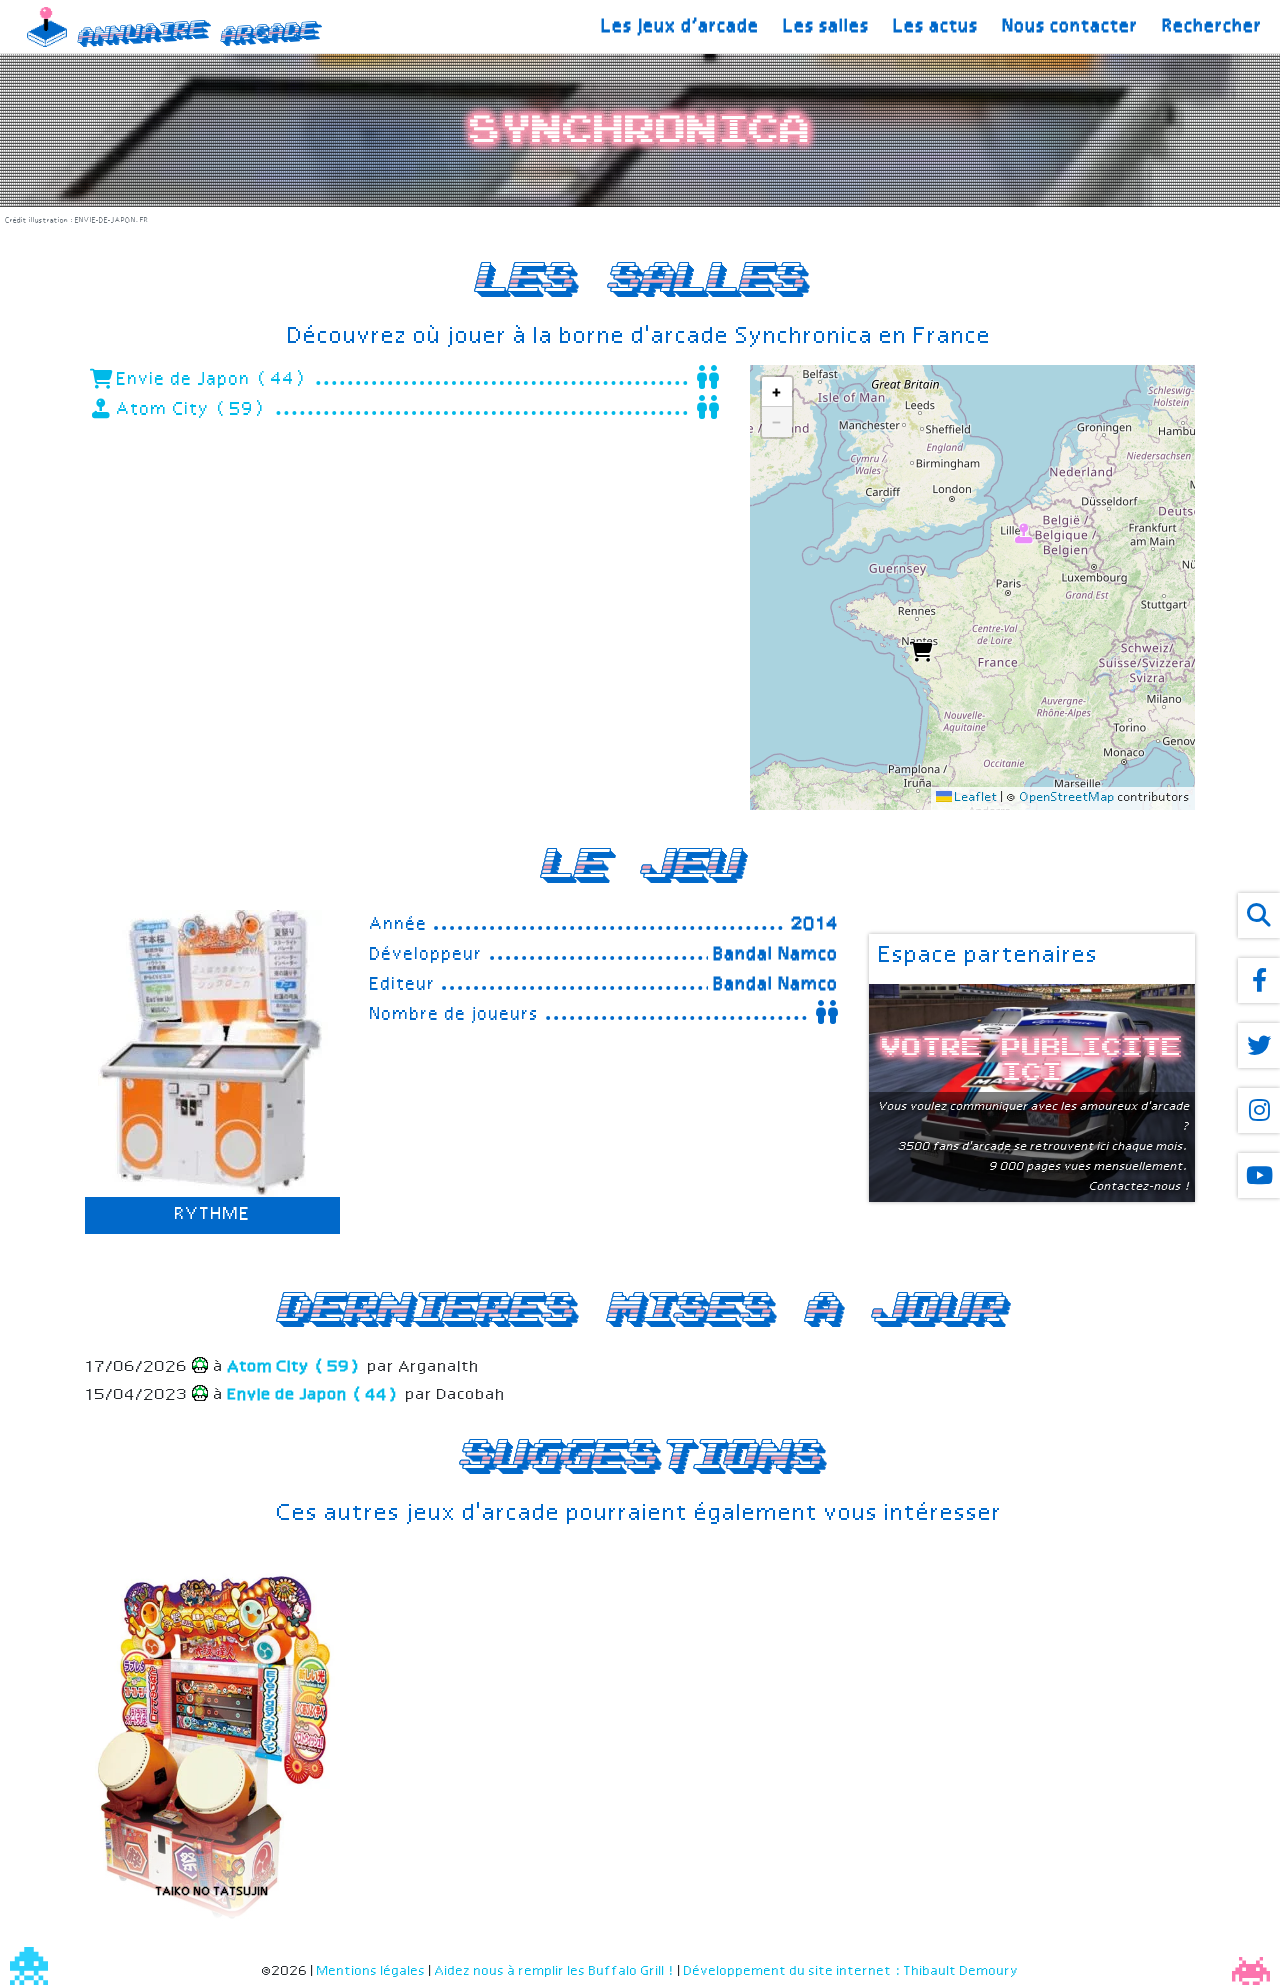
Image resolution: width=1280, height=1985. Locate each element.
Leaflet (975, 798)
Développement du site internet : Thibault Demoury (851, 1971)
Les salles (827, 27)
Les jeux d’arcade (681, 27)
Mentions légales (371, 1971)
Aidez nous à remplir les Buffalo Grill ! (555, 1971)
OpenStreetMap (1067, 798)
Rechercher (1213, 27)
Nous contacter (1071, 27)
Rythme (213, 1215)
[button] (920, 649)
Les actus (936, 27)
